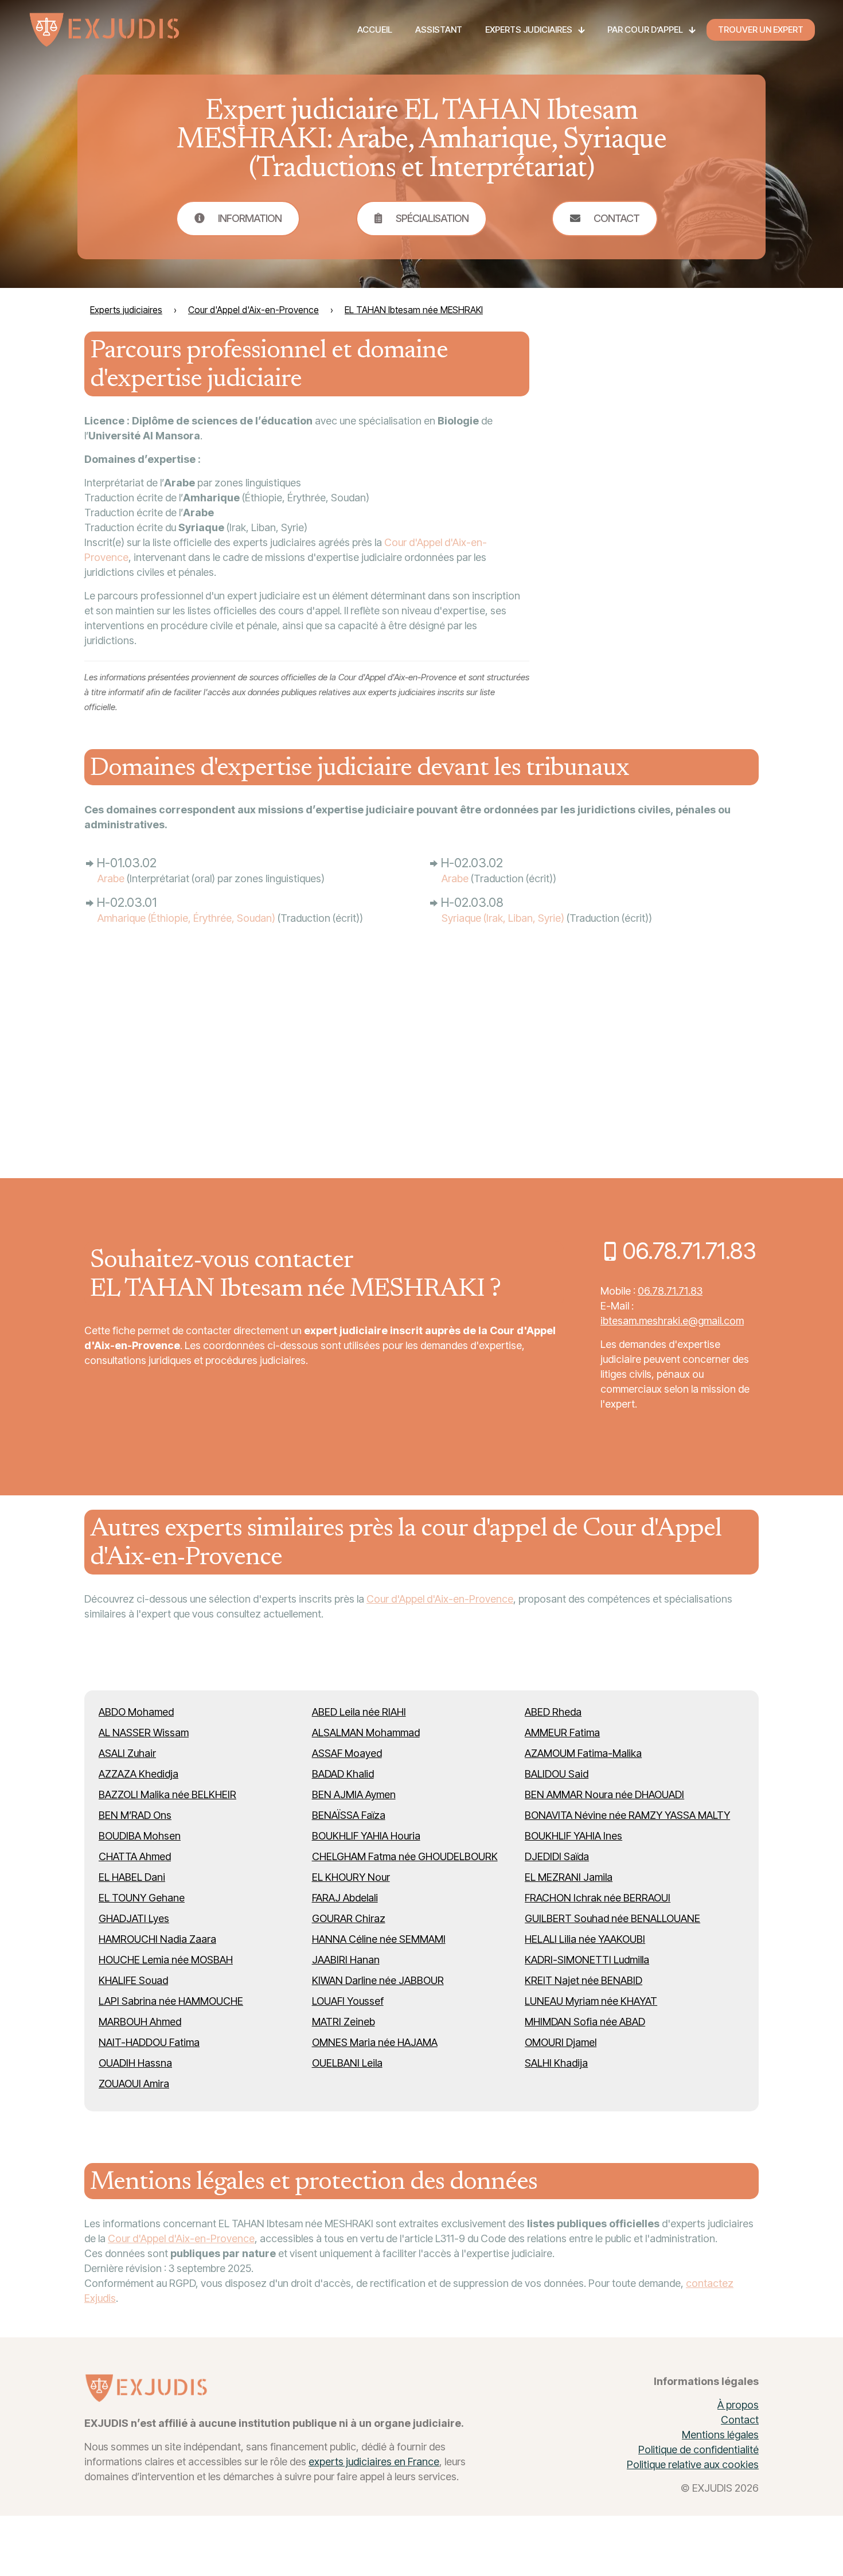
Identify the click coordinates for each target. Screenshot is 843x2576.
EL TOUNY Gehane (142, 1898)
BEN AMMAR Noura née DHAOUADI (604, 1794)
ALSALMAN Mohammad (366, 1733)
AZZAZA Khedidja (138, 1774)
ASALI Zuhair (127, 1753)
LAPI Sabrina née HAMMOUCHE (171, 2001)
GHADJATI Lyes (134, 1918)
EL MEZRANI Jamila (569, 1877)
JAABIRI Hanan (346, 1960)
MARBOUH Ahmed (140, 2022)
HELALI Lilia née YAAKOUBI (585, 1939)
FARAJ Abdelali (345, 1898)
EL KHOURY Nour (351, 1877)
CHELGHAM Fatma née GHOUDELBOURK (405, 1856)
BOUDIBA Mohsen (140, 1836)
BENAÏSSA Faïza (349, 1815)
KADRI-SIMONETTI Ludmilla (587, 1960)
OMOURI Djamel (561, 2042)
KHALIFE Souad (133, 1980)
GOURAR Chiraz (349, 1918)
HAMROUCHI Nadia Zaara (157, 1939)
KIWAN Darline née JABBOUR (378, 1980)
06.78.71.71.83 (670, 1291)
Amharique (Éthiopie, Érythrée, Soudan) (186, 918)
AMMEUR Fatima (562, 1733)
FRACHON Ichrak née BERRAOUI (598, 1898)
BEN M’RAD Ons (135, 1815)
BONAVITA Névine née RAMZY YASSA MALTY (627, 1815)
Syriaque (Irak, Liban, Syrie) (503, 918)
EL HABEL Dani (132, 1877)
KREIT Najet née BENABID (584, 1980)
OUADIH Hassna (135, 2063)
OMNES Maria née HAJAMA (375, 2042)
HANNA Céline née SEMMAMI (379, 1939)
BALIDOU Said (557, 1774)
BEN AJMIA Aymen (354, 1794)
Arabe (111, 878)
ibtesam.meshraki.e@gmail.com (672, 1321)
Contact (740, 2420)
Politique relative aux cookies (693, 2464)
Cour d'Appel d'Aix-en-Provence (440, 1599)
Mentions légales (720, 2435)
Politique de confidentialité (698, 2450)
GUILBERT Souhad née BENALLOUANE (612, 1918)
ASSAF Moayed (347, 1753)
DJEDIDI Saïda (557, 1856)
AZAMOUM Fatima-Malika (583, 1753)
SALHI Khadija (556, 2063)
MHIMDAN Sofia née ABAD (585, 2022)
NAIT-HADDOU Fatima (149, 2042)
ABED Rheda (553, 1712)
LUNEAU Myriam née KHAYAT (591, 2001)
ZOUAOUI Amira (134, 2084)
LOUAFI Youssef (348, 2001)
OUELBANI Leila (347, 2063)
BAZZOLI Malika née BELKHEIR (167, 1794)
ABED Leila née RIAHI (359, 1712)
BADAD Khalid (343, 1774)
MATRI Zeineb (344, 2022)
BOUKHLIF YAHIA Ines (573, 1836)
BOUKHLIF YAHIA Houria (366, 1836)
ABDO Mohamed (136, 1712)
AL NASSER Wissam (144, 1733)
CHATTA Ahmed (135, 1856)
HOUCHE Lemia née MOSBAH (166, 1960)
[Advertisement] (673, 479)
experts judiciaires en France (374, 2462)
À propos (738, 2405)
